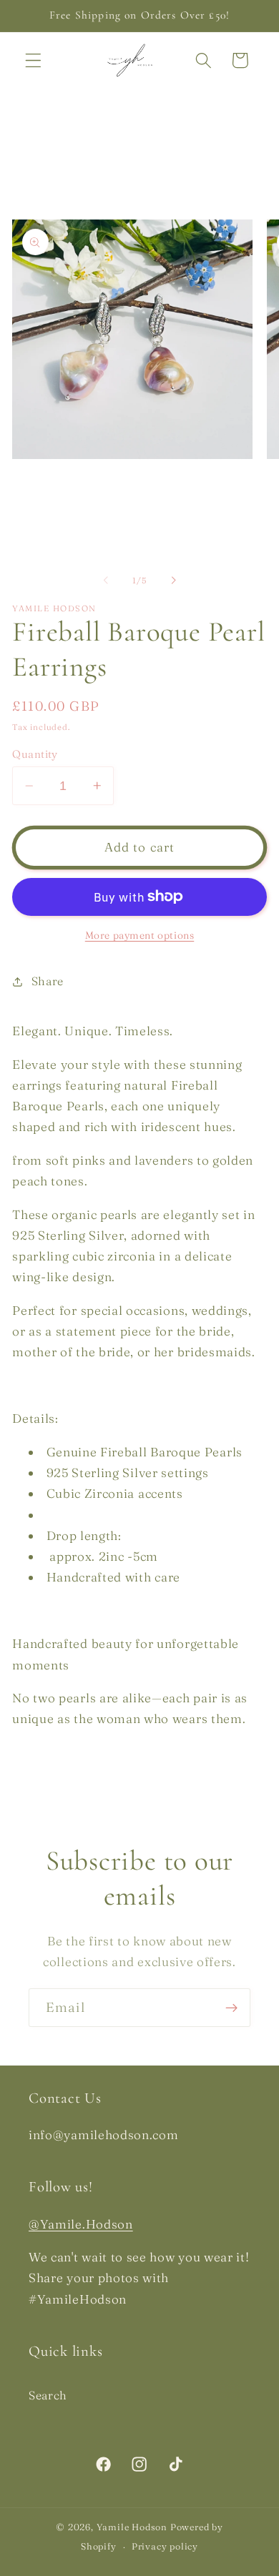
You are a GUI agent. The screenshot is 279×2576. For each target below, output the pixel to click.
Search (48, 2395)
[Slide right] (173, 581)
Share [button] (48, 981)
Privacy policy (165, 2546)
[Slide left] (106, 581)
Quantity (35, 754)
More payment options (140, 936)
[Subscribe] (231, 2008)
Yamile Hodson (132, 2527)
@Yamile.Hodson (81, 2224)
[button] (33, 60)
